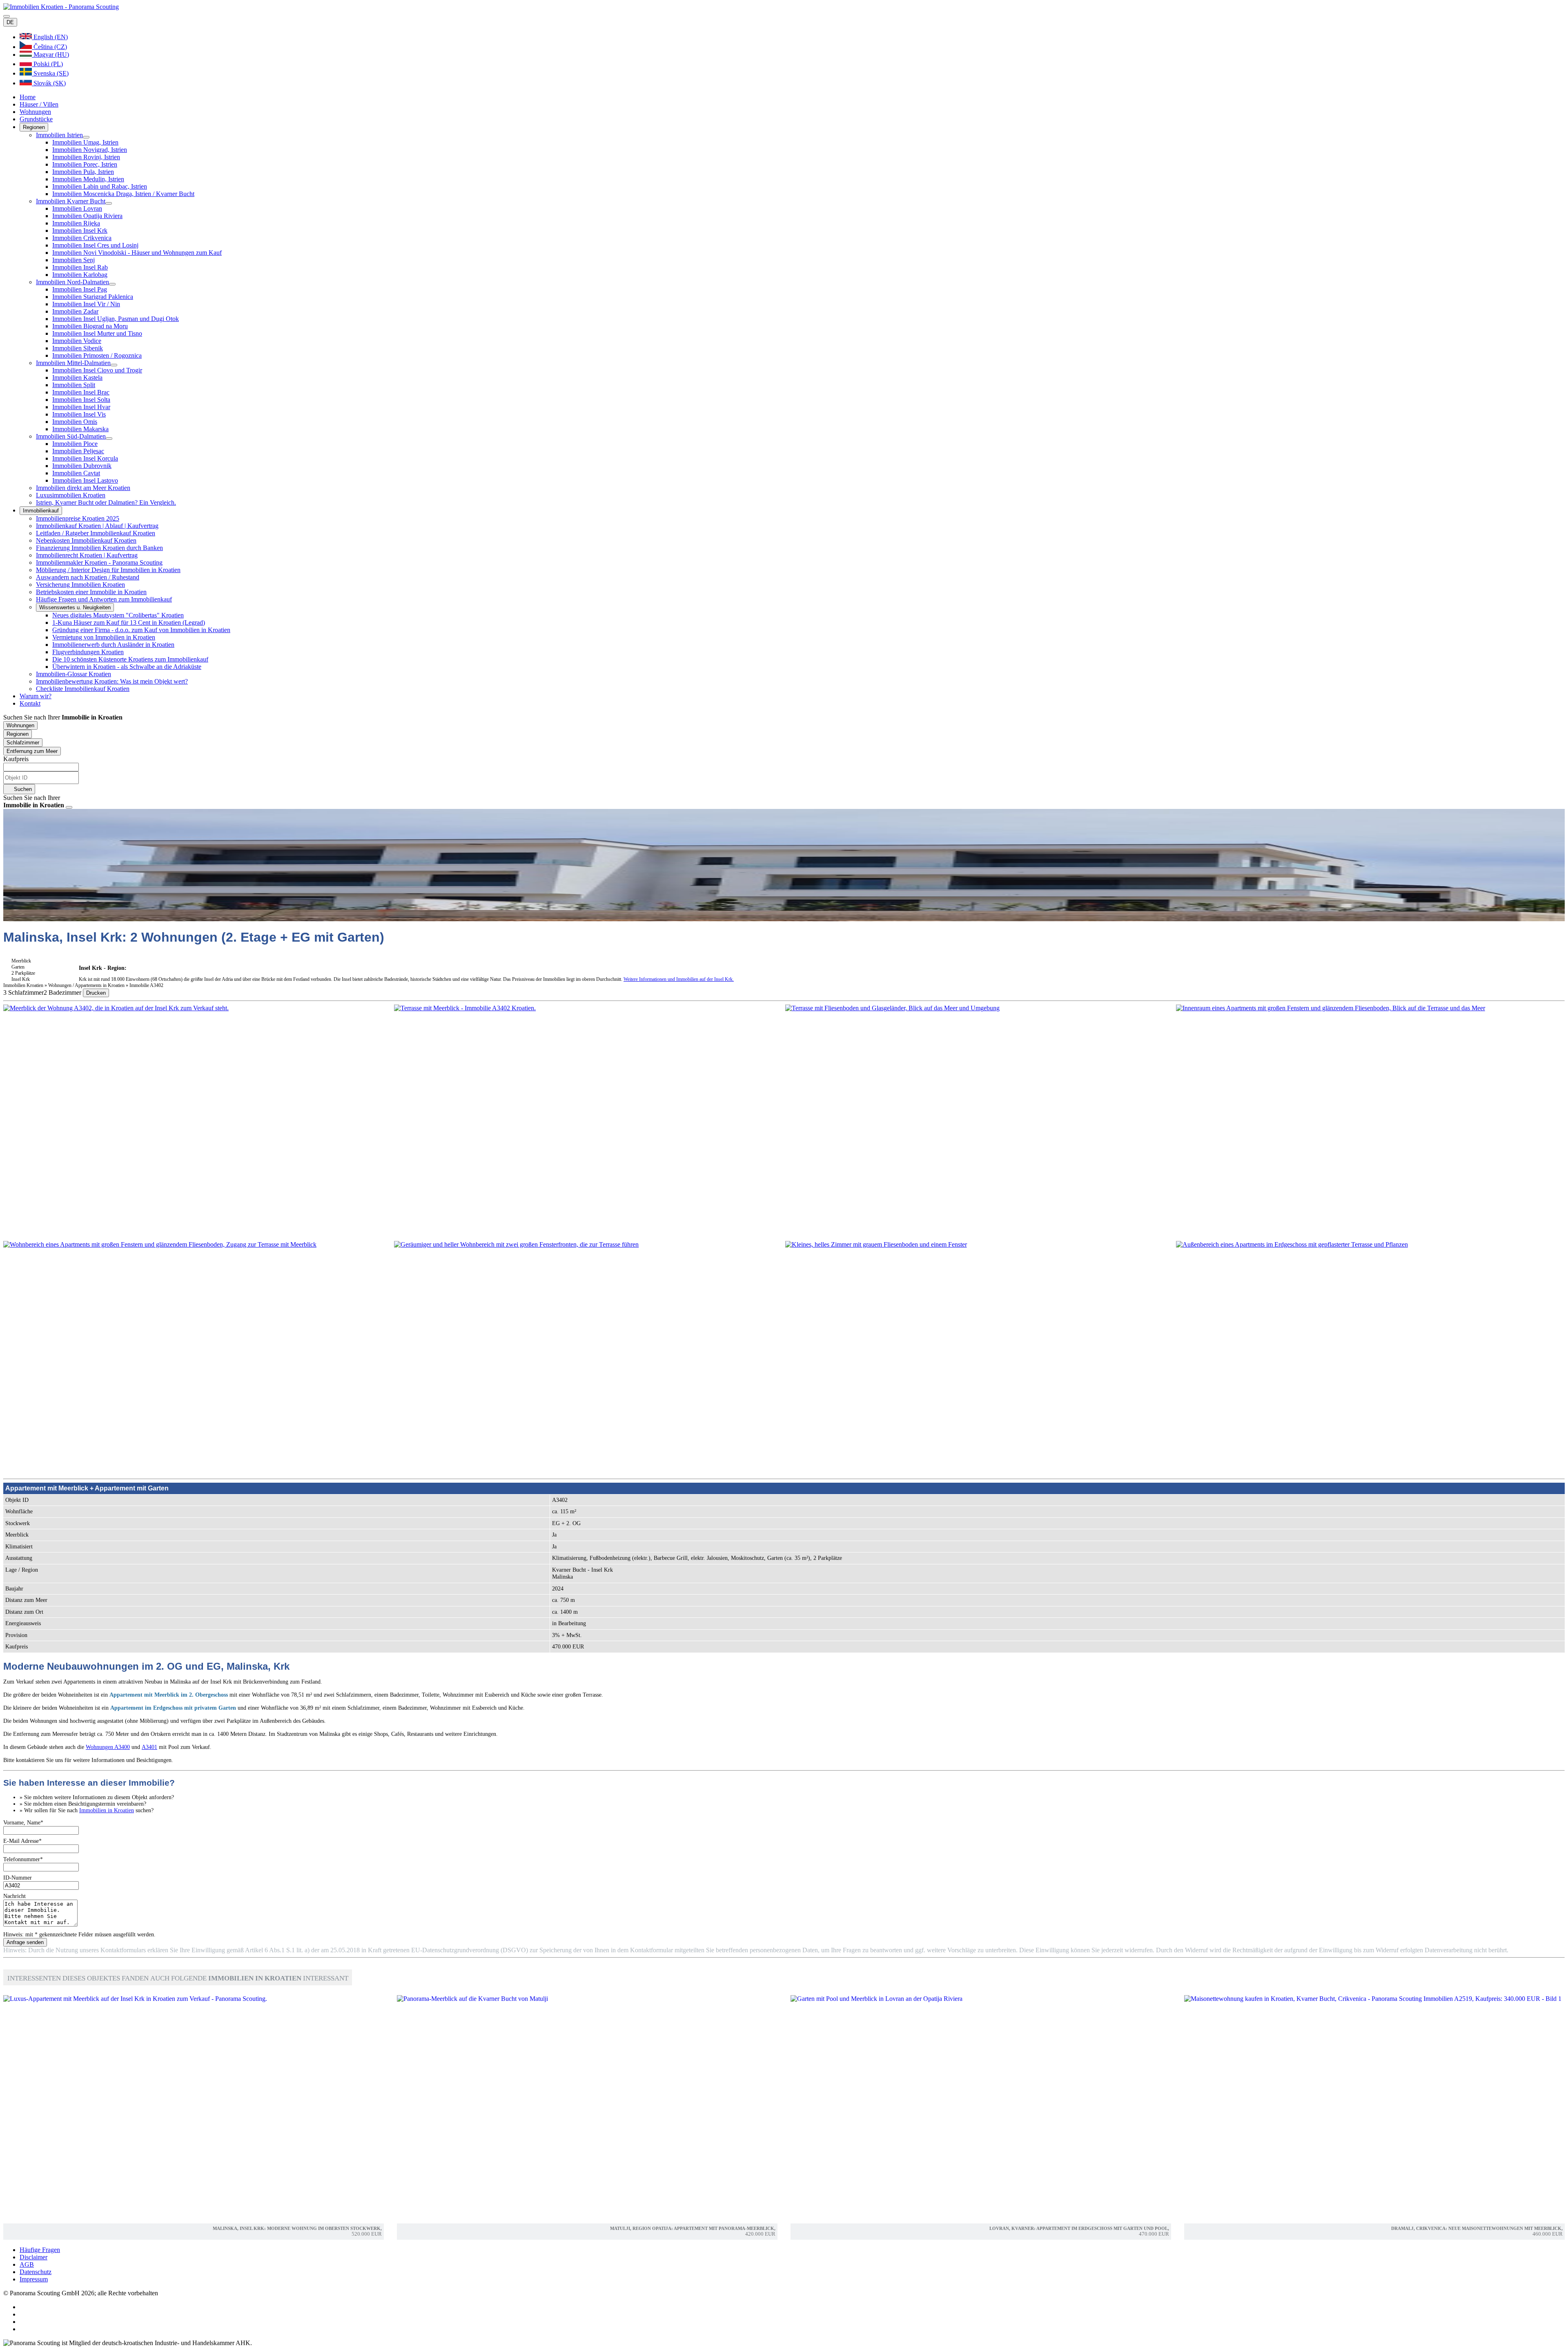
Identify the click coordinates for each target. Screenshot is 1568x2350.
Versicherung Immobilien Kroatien (80, 585)
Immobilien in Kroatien (107, 1810)
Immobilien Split (74, 385)
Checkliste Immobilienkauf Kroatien (83, 689)
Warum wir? (36, 696)
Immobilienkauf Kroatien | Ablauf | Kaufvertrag (97, 526)
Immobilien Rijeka (76, 223)
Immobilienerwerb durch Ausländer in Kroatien (113, 645)
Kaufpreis (16, 759)
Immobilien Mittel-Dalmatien (73, 363)
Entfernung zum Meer (32, 751)
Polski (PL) (47, 64)
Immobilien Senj (73, 260)
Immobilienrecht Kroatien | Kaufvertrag (87, 555)
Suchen (22, 789)
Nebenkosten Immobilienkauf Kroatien (86, 540)
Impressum (34, 2279)
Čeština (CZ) (49, 47)
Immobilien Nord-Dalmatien (72, 282)
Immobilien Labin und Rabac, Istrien (100, 186)
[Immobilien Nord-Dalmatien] (112, 284)
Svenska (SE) (50, 73)
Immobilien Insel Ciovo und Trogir (97, 370)
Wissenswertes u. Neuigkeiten (75, 607)
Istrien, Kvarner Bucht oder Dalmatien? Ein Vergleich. (106, 502)
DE (10, 22)
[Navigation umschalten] (7, 16)
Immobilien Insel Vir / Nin (86, 304)
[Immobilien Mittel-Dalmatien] (114, 365)
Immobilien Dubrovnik (82, 466)
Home (28, 97)
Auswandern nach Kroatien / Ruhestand (88, 577)
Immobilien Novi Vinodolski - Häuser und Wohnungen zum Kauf (137, 253)
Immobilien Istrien (59, 135)
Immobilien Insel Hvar (81, 407)
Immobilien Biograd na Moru (90, 326)
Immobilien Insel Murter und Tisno (97, 333)
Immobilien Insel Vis (79, 414)
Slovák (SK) (49, 83)
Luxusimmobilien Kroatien (71, 495)
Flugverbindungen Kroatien (88, 652)
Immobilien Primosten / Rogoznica (97, 355)
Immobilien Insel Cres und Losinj (95, 245)
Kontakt (30, 703)
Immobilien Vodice (77, 341)
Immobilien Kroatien (23, 985)
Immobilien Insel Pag (80, 289)
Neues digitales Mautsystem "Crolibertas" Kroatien (118, 615)
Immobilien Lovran (77, 208)
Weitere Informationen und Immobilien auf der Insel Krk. (679, 979)
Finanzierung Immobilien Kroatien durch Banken (99, 548)
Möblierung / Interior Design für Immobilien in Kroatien (108, 570)
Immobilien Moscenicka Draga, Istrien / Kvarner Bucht (123, 194)
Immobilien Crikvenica (82, 238)
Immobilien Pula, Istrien (83, 172)
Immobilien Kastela (77, 378)
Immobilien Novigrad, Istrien (90, 150)
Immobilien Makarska (80, 429)
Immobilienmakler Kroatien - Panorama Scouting (99, 562)
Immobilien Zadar (75, 311)
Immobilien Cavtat (76, 473)
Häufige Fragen (40, 2250)
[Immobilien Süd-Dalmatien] (109, 439)
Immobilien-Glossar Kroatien (73, 674)
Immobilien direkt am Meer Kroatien (83, 488)
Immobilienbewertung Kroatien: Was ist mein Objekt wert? (112, 681)
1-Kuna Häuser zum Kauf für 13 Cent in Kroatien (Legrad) (129, 623)
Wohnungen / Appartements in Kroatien (87, 985)
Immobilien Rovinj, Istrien (86, 157)
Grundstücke (36, 119)
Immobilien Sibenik (78, 348)
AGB (27, 2264)
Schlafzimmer (23, 743)
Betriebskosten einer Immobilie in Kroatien (91, 592)
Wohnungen (35, 112)
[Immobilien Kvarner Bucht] (109, 203)
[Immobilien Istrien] (86, 137)
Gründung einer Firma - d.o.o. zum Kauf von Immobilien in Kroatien (141, 630)
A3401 (149, 1747)
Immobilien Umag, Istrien (85, 142)
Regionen (34, 127)
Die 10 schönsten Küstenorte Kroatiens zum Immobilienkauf (130, 659)
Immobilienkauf (41, 511)
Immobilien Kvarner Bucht (71, 201)
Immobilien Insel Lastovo (85, 480)
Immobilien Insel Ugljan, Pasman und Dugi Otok (116, 319)
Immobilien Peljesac (78, 451)
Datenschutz (36, 2272)
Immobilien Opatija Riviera (87, 216)
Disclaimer (33, 2257)
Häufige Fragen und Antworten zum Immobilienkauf (104, 599)
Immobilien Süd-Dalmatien (71, 436)
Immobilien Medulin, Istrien (88, 179)
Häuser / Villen (39, 104)
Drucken (96, 993)
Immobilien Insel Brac (81, 392)
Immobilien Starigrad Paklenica (93, 297)
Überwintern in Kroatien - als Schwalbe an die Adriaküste (127, 667)
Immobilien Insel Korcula (85, 458)
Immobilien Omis (75, 422)
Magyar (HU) (50, 55)
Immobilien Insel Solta (81, 400)
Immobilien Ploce (75, 444)
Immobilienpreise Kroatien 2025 (78, 518)
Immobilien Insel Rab (80, 267)
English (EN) (50, 37)
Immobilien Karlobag (80, 275)
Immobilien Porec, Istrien (85, 164)
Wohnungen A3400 (108, 1747)
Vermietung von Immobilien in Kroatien (104, 637)
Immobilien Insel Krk (80, 231)
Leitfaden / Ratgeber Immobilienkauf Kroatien (96, 533)
